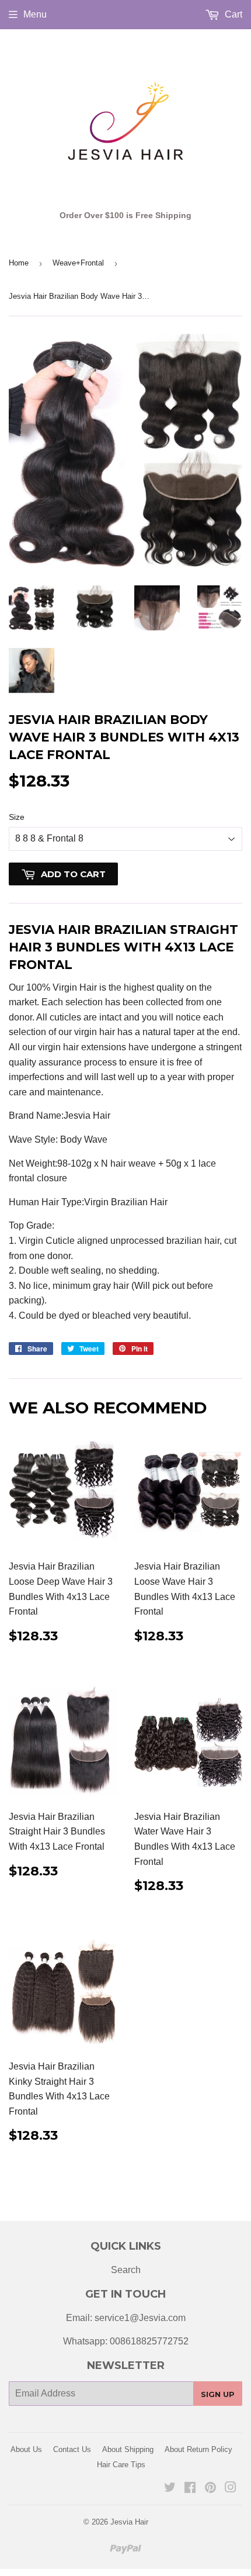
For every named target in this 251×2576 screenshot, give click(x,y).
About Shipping (128, 2449)
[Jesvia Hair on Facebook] (190, 2489)
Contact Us (72, 2449)
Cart (232, 14)
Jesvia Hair (129, 2522)
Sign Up (218, 2394)
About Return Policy (198, 2449)
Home (19, 263)
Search (126, 2270)
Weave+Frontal (78, 263)
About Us (26, 2449)
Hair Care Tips (121, 2465)
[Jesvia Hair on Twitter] (170, 2489)
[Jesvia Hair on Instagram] (231, 2489)
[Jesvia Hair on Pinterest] (210, 2489)
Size (17, 817)
